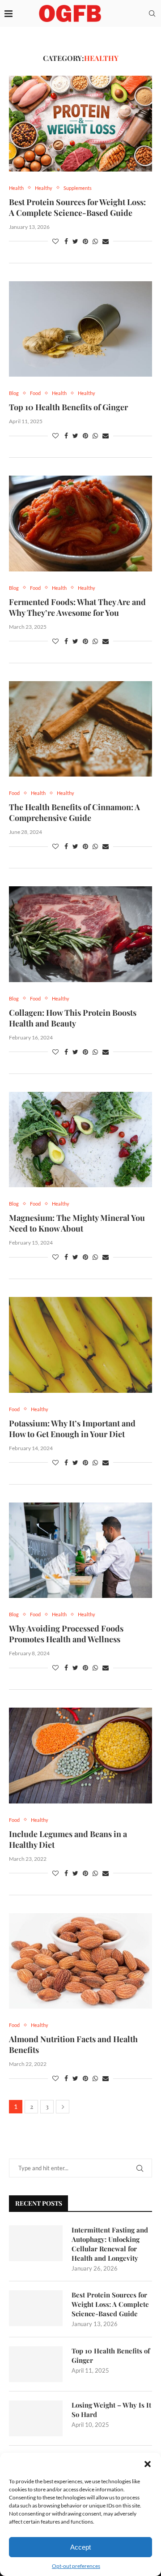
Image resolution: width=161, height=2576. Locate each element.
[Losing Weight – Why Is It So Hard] (36, 2418)
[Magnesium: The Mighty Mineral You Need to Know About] (80, 1140)
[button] (148, 2464)
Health (16, 188)
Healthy (44, 188)
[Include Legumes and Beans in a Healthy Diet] (80, 1755)
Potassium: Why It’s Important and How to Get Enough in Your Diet (72, 1429)
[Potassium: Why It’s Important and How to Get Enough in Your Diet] (80, 1345)
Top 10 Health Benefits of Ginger (68, 407)
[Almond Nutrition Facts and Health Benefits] (80, 1961)
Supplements (78, 188)
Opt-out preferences (76, 2566)
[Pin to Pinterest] (85, 241)
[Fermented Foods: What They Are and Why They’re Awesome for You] (80, 523)
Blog (14, 393)
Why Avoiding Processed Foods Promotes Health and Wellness (66, 1634)
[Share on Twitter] (75, 241)
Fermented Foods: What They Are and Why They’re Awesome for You (77, 607)
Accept (80, 2547)
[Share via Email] (106, 241)
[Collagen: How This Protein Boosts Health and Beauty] (80, 934)
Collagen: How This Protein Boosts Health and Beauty (73, 1018)
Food (35, 393)
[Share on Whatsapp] (95, 241)
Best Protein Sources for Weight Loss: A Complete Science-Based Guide (77, 207)
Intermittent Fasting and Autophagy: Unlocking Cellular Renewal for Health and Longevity (110, 2244)
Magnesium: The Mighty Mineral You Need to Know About (77, 1223)
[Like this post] (55, 241)
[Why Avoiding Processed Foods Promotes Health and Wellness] (80, 1550)
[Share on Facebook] (66, 241)
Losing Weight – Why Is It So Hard (111, 2410)
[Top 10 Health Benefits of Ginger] (80, 329)
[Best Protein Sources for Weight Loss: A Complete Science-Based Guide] (80, 123)
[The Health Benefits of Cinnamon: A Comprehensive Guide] (80, 729)
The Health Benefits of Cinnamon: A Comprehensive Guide (74, 812)
